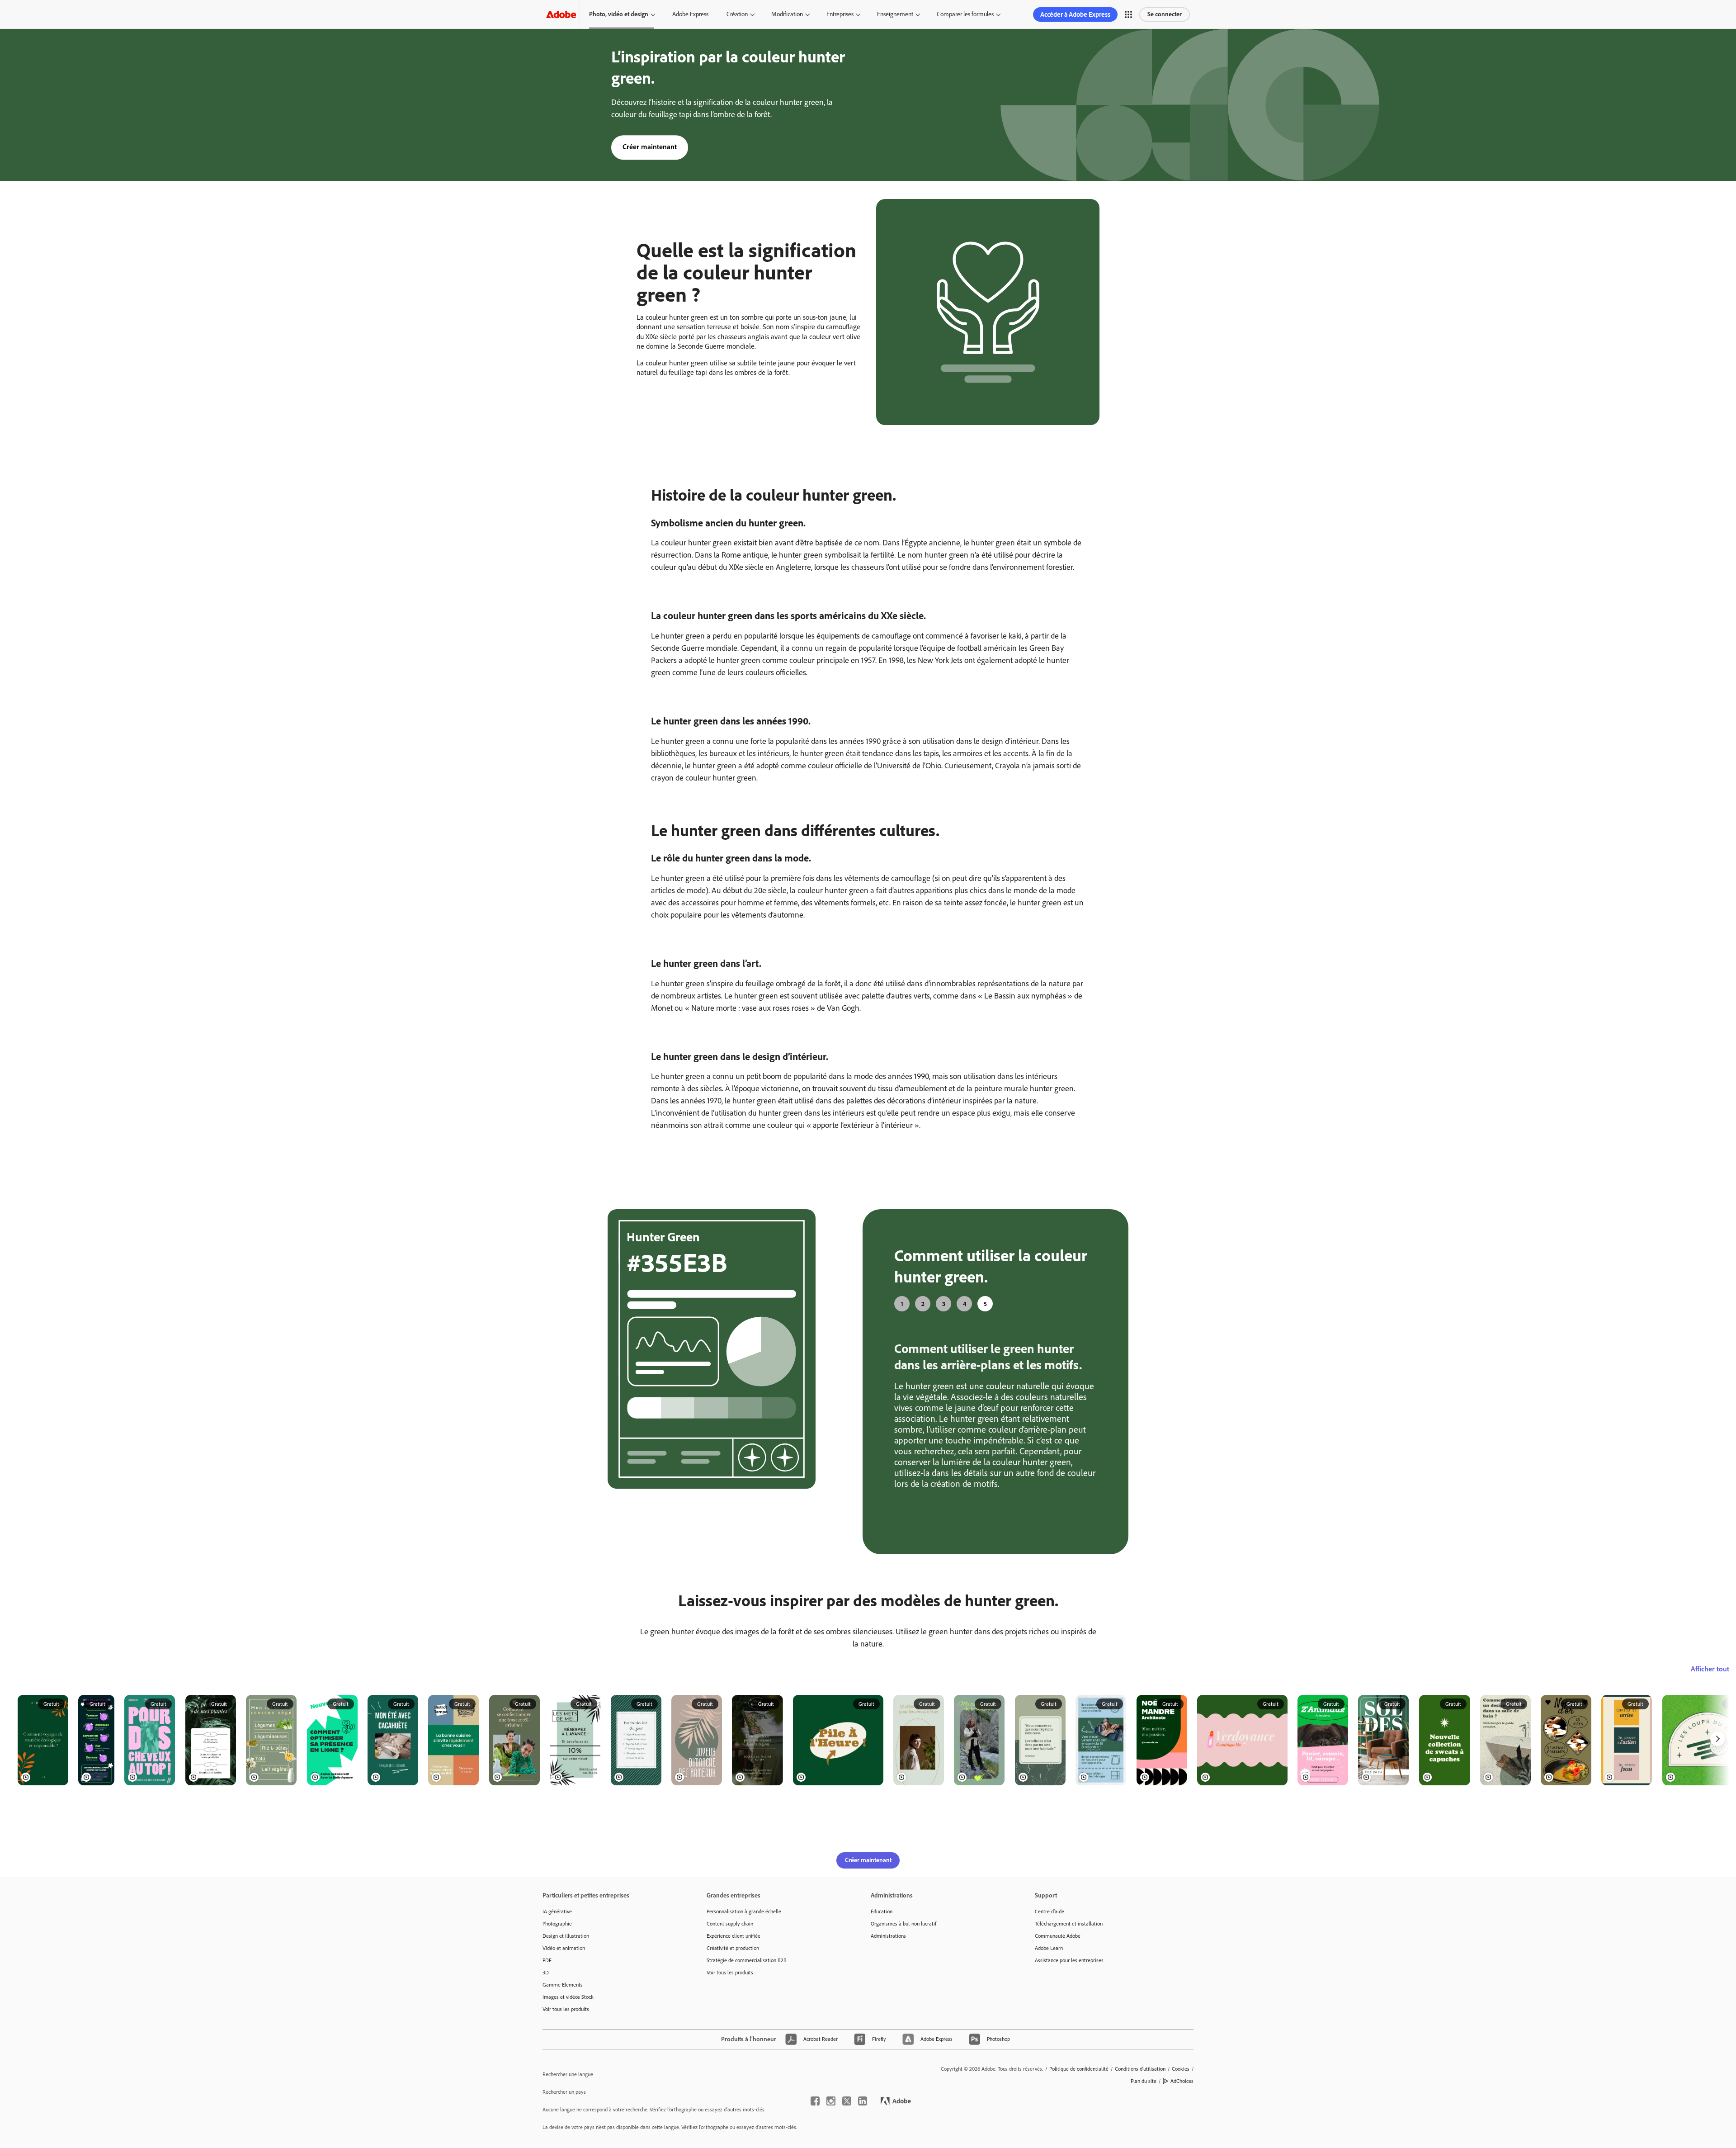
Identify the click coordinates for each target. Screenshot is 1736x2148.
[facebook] (815, 2101)
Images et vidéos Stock (568, 1997)
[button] (1128, 14)
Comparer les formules (965, 14)
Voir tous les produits (566, 2009)
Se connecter (1165, 14)
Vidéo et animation (564, 1948)
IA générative (557, 1911)
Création (737, 14)
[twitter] (847, 2101)
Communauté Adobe (1058, 1936)
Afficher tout (1710, 1669)
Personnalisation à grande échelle (744, 1911)
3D (546, 1973)
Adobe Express (690, 14)
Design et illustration (566, 1936)
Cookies (1181, 2069)
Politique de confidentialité (1079, 2069)
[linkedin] (863, 2101)
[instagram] (831, 2101)
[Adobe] (561, 14)
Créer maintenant (650, 147)
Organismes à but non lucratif (903, 1924)
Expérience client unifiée (734, 1936)
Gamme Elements (563, 1985)
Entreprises (840, 14)
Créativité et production (733, 1948)
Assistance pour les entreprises (1069, 1960)
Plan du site (1144, 2081)
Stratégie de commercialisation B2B (747, 1960)
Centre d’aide (1050, 1911)
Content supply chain (730, 1924)
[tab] (902, 1304)
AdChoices (1182, 2081)
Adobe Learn (1049, 1948)
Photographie (557, 1924)
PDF (547, 1960)
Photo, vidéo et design (619, 14)
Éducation (882, 1911)
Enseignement (895, 14)
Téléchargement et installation (1069, 1924)
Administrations (888, 1936)
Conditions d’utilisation (1140, 2069)
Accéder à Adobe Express (1075, 14)
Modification (787, 14)
